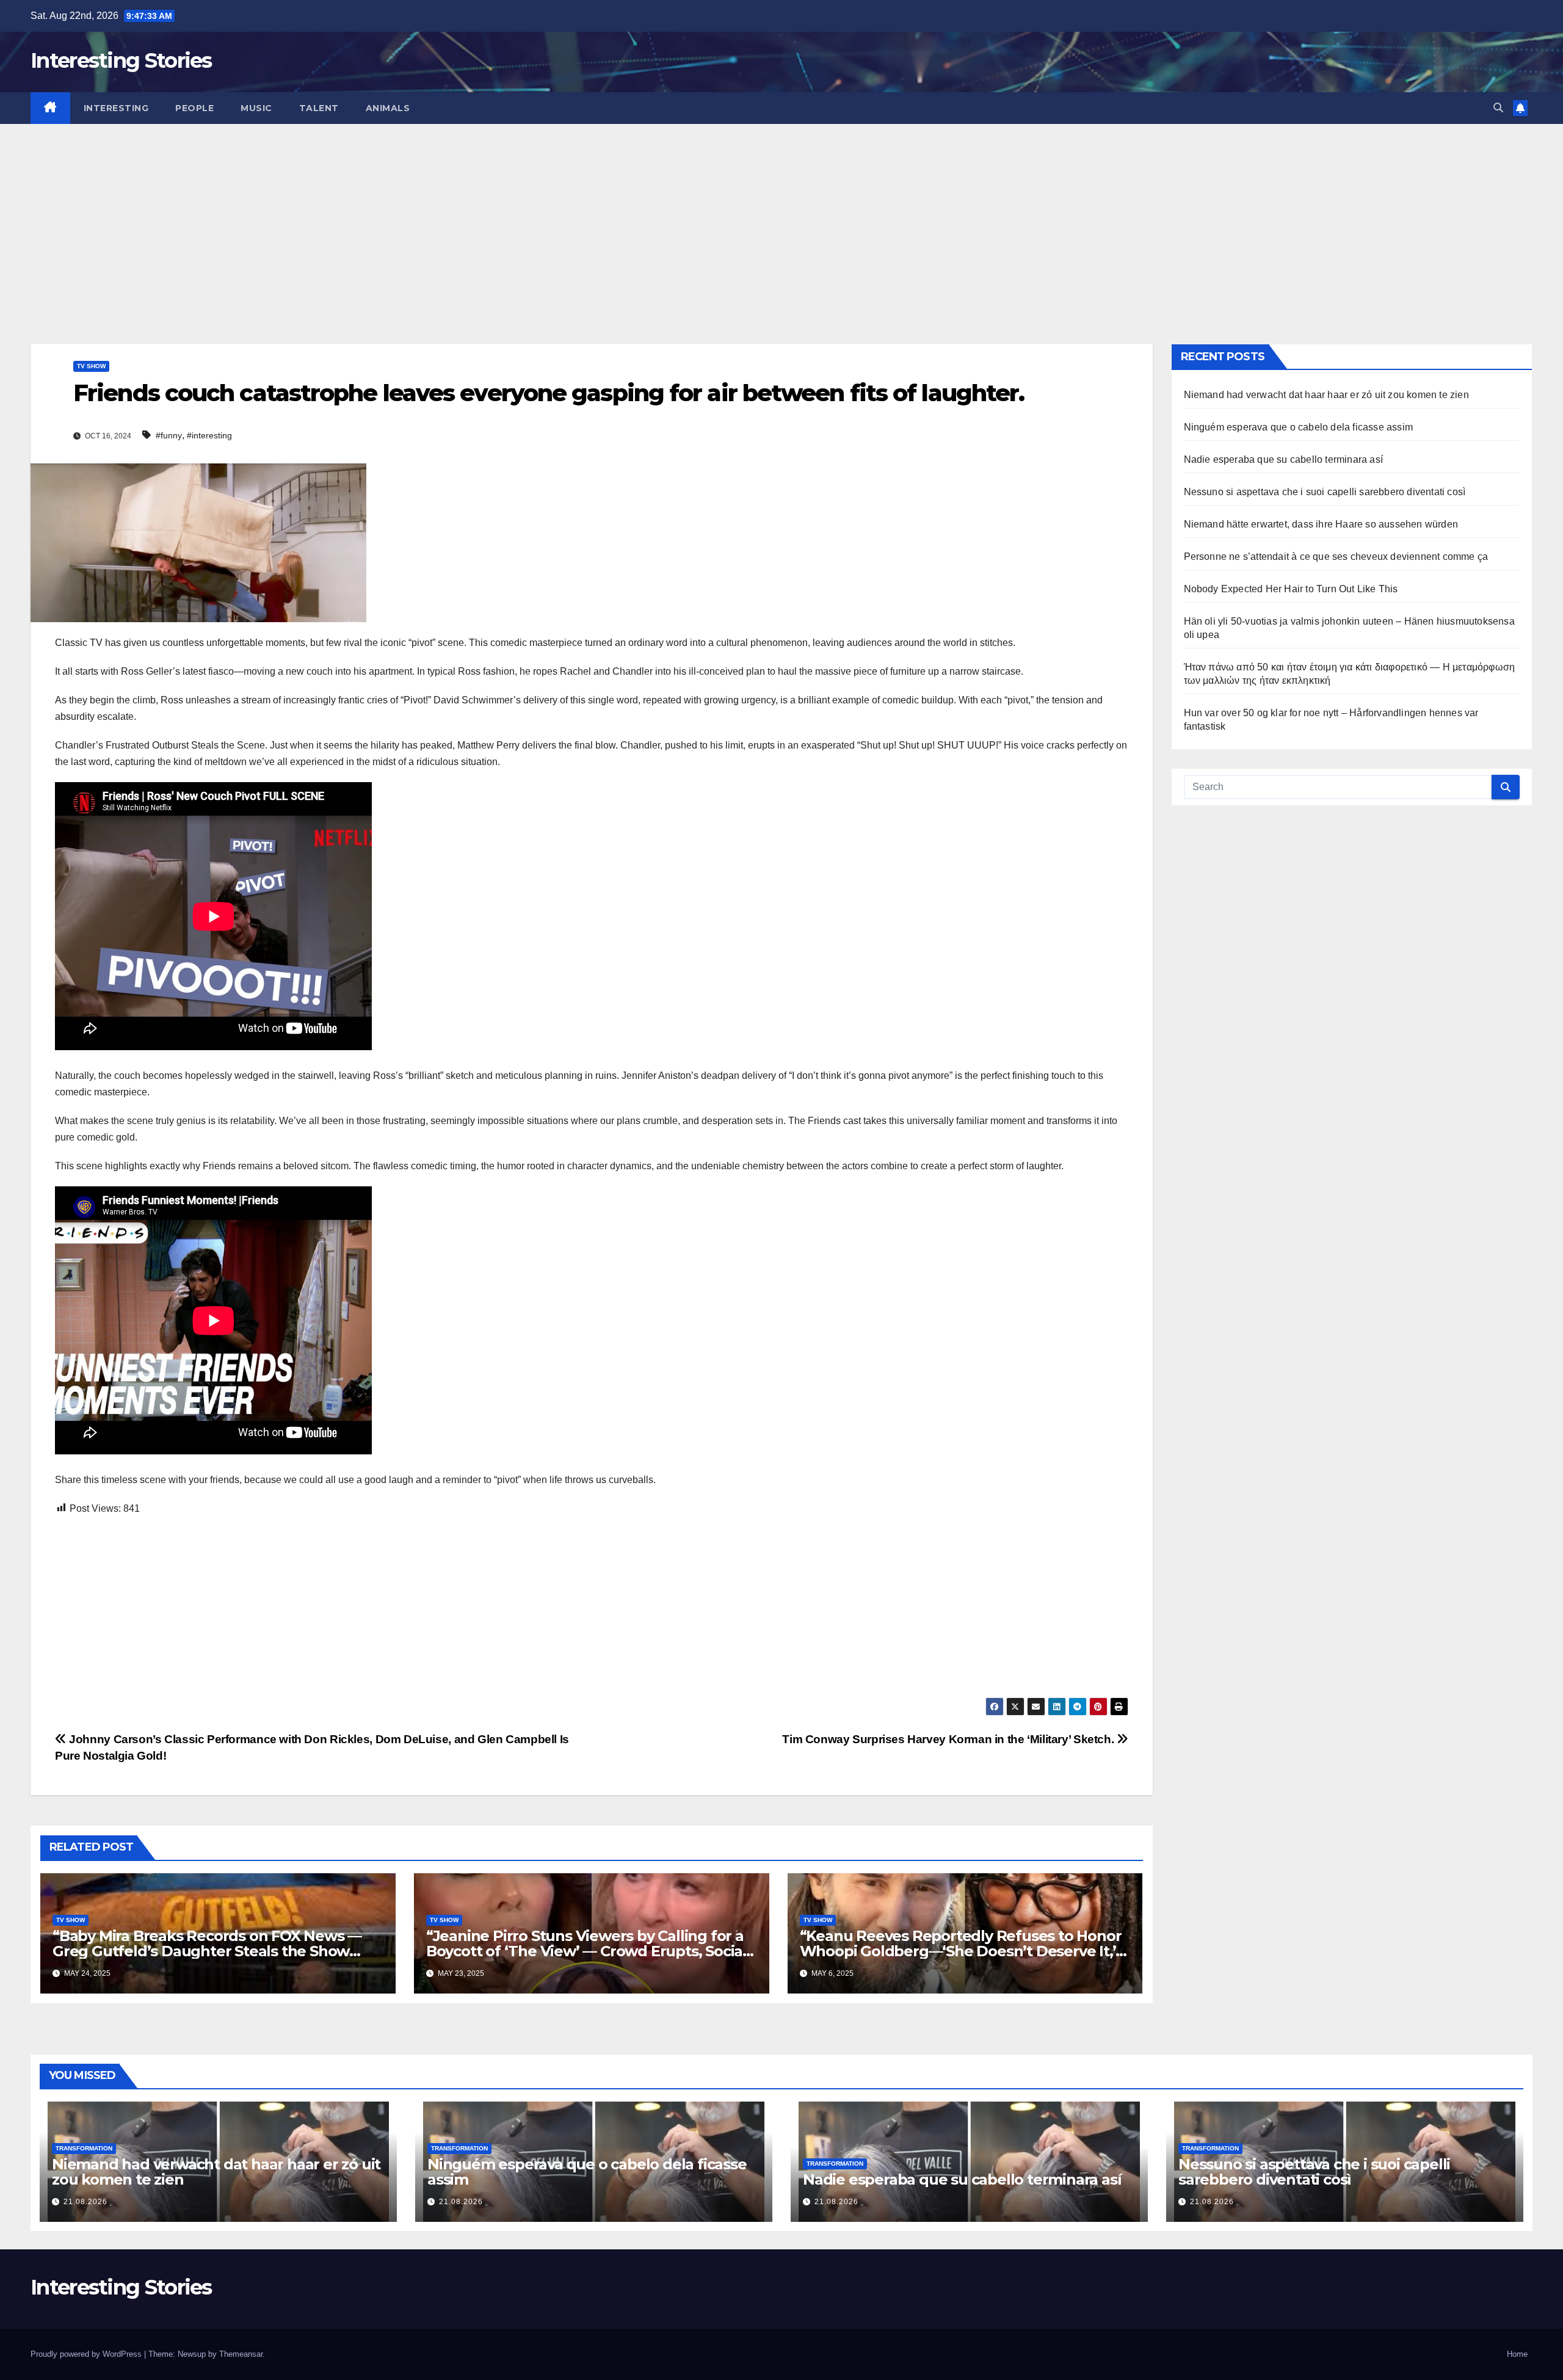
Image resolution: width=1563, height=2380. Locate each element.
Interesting (116, 108)
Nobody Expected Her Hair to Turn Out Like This (1291, 589)
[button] (1498, 108)
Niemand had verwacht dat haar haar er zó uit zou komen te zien (1326, 395)
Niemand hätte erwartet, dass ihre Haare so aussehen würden (1321, 524)
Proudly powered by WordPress (87, 2354)
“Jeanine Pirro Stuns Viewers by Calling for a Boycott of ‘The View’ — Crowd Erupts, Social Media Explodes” (586, 1951)
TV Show (91, 366)
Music (256, 108)
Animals (388, 108)
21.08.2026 (85, 2202)
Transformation (84, 2148)
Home (1517, 2354)
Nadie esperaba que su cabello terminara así (1284, 459)
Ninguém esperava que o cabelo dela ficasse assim (1299, 427)
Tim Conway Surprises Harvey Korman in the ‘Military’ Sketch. (949, 1739)
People (194, 108)
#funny (169, 435)
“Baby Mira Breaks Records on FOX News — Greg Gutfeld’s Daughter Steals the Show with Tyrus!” (207, 1951)
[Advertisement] (781, 216)
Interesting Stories (121, 60)
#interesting (209, 435)
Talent (319, 108)
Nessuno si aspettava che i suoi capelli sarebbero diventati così (1325, 492)
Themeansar (241, 2354)
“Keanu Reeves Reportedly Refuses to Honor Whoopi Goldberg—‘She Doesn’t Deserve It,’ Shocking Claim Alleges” (961, 1951)
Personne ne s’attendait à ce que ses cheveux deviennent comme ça (1336, 557)
